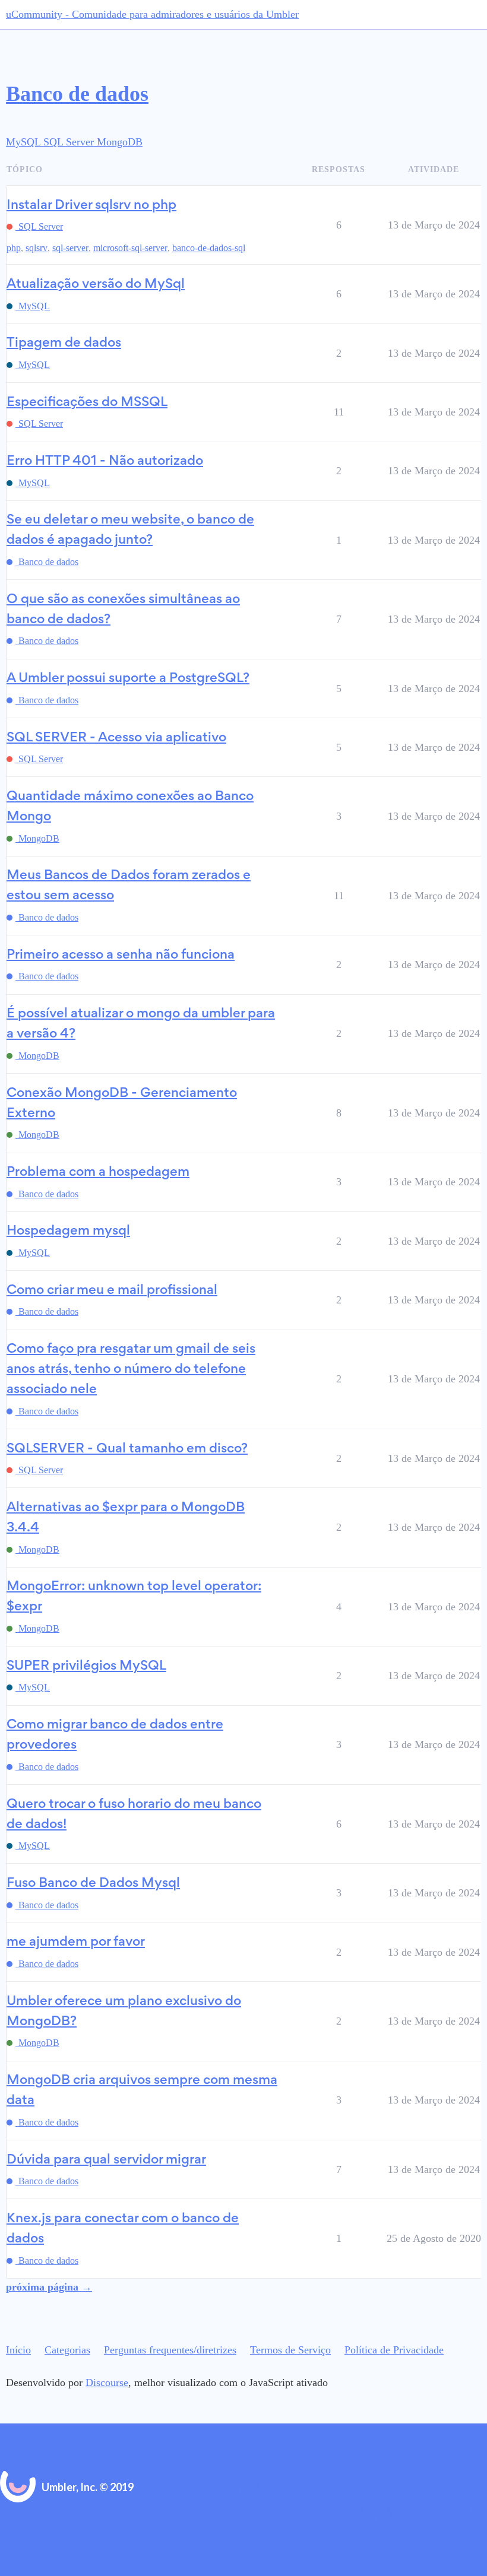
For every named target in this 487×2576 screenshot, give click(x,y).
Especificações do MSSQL (87, 403)
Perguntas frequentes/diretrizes (170, 2350)
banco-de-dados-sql (209, 248)
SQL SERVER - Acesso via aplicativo (116, 738)
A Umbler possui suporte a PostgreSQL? (128, 679)
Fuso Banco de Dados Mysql (93, 1884)
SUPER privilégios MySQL (86, 1666)
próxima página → (49, 2287)
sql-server (70, 248)
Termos (242, 2487)
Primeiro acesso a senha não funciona (121, 955)
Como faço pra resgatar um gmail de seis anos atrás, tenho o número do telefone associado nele (131, 1370)
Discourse (107, 2383)
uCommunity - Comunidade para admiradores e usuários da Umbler (152, 14)
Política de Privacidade (394, 2350)
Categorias (67, 2350)
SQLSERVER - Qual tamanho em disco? (127, 1449)
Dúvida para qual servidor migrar (106, 2160)
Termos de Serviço (290, 2350)
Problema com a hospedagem (98, 1173)
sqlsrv (37, 248)
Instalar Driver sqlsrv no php (91, 206)
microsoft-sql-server (130, 248)
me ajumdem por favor (76, 1942)
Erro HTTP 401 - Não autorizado (105, 461)
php (14, 248)
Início (18, 2350)
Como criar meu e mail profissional (112, 1291)
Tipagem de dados (64, 343)
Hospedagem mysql (68, 1231)
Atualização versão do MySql (96, 285)
